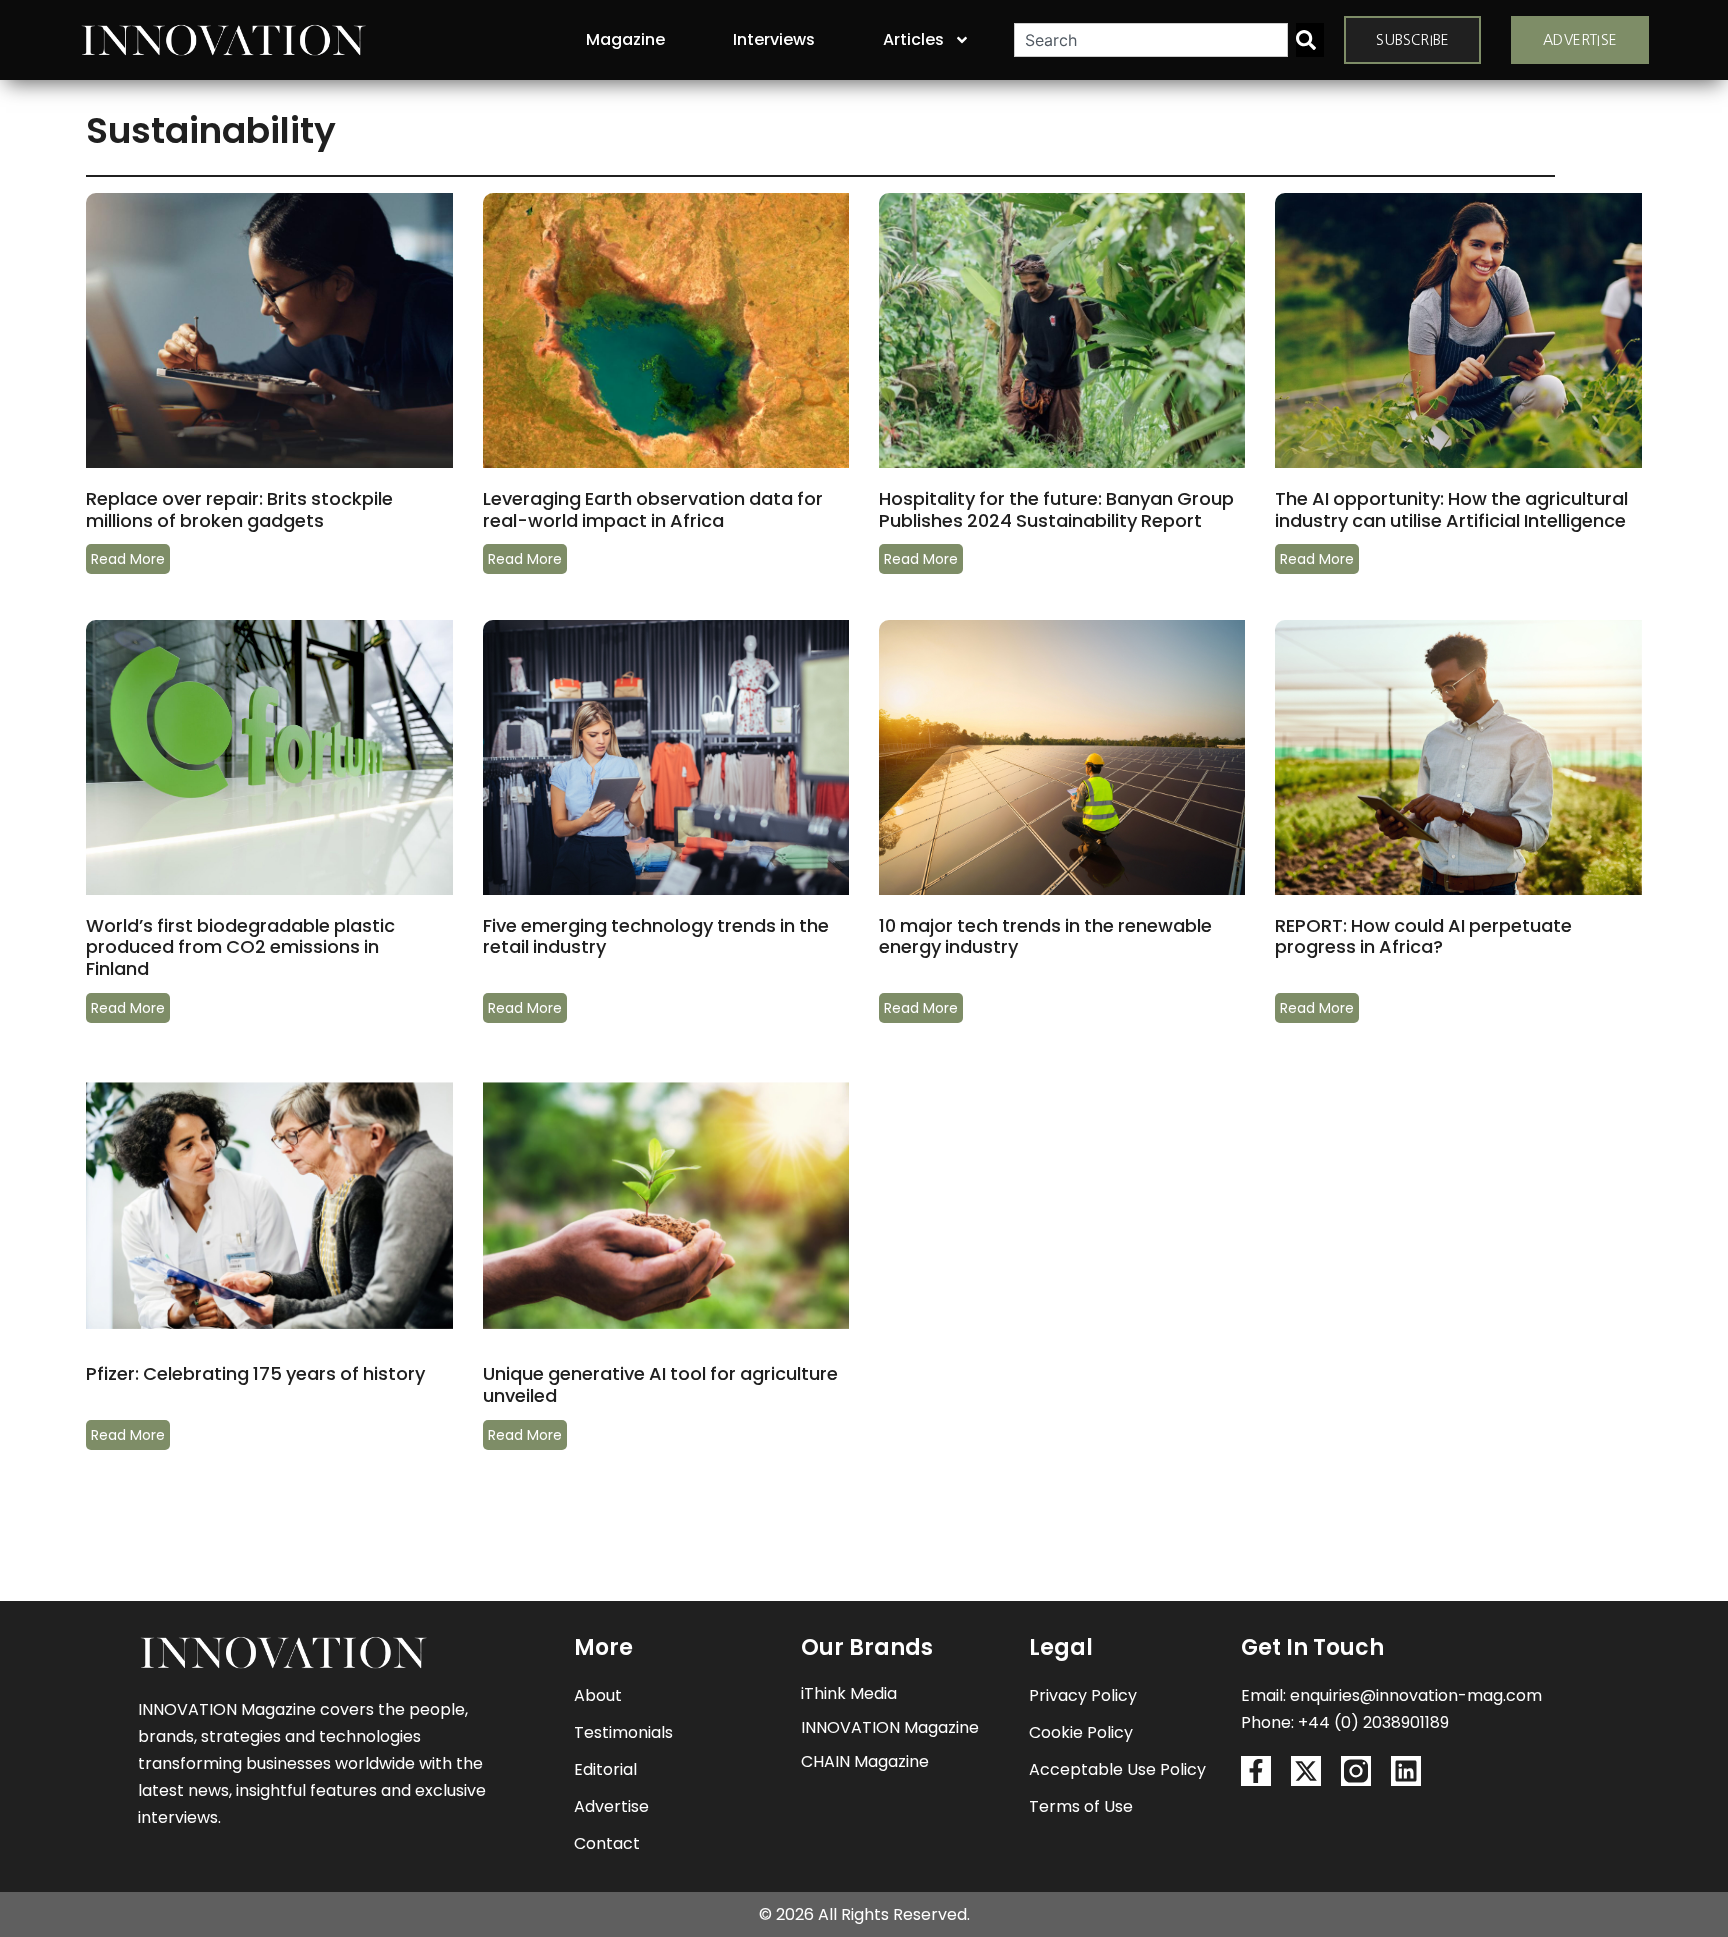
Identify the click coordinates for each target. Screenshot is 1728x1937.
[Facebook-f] (1256, 1771)
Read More (128, 559)
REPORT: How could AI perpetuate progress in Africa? (1423, 936)
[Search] (1310, 40)
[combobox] (1151, 40)
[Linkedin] (1406, 1771)
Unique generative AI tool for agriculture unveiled (660, 1384)
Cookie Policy (1081, 1732)
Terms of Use (1081, 1806)
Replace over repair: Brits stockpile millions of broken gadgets (239, 509)
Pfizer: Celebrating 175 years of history (257, 1373)
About (598, 1695)
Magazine (625, 39)
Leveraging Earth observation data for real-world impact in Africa (653, 509)
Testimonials (623, 1732)
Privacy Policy (1083, 1695)
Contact (607, 1843)
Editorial (605, 1769)
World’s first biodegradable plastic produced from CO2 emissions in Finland (240, 947)
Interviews (774, 39)
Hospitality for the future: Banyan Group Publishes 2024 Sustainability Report (1056, 509)
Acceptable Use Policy (1117, 1769)
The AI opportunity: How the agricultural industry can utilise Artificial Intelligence (1452, 509)
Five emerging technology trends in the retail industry (656, 936)
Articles (913, 39)
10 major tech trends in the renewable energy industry (1045, 936)
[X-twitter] (1306, 1771)
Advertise (611, 1806)
